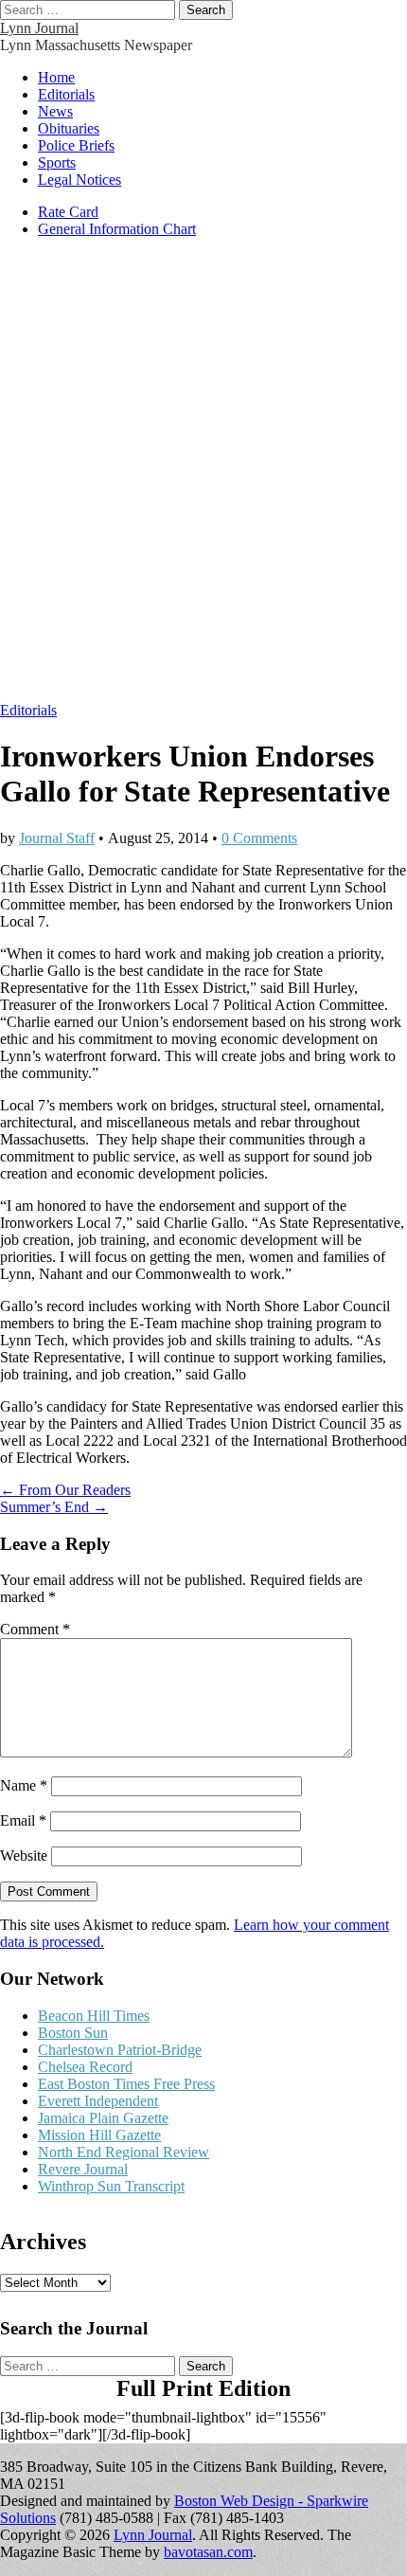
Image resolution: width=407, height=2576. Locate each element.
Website (24, 1855)
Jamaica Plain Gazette (103, 2118)
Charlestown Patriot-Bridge (120, 2050)
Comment (35, 1629)
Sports (57, 162)
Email (23, 1820)
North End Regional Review (124, 2152)
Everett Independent (98, 2101)
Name (24, 1785)
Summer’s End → (54, 1507)
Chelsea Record (85, 2067)
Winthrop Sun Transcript (111, 2186)
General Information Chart (117, 229)
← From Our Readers (65, 1490)
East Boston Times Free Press (126, 2084)
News (55, 111)
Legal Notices (80, 180)
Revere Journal (83, 2169)
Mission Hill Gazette (99, 2135)
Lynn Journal (39, 28)
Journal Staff (57, 838)
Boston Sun (73, 2033)
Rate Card (68, 212)
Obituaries (69, 128)
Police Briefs (76, 145)
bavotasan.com (208, 2552)
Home (56, 77)
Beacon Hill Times (94, 2016)
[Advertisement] (203, 479)
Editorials (66, 94)
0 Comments (259, 838)
